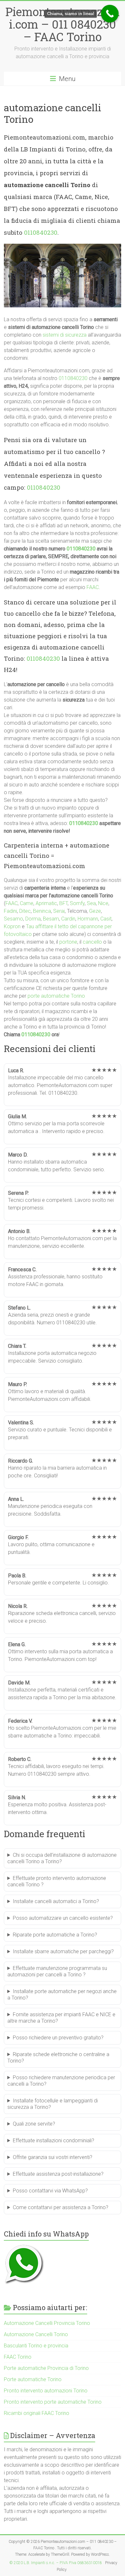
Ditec (25, 911)
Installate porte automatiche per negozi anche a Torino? (62, 1995)
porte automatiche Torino (56, 996)
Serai (59, 911)
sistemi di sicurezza (65, 335)
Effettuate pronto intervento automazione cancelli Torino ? (57, 1881)
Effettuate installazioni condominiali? (54, 2141)
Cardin (68, 919)
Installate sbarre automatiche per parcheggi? (63, 1951)
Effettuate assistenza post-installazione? (58, 2174)
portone (68, 942)
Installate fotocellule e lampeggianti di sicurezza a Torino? (53, 2104)
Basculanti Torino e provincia (36, 2346)
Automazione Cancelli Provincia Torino (47, 2323)
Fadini (10, 911)
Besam (51, 919)
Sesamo (13, 919)
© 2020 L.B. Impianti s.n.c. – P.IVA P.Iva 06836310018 (56, 2563)
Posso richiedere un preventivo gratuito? (58, 2038)
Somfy (77, 903)
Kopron (12, 926)
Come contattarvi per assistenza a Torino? (61, 2207)
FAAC (93, 587)
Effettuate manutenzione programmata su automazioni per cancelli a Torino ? (57, 1971)
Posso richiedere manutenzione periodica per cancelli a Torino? (61, 2081)
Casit (106, 919)
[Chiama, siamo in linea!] (110, 14)
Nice (103, 903)
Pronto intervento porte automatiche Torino (53, 2402)
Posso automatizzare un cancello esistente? (63, 1918)
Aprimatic (46, 903)
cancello (92, 942)
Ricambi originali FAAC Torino (37, 2413)
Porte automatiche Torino (33, 2379)
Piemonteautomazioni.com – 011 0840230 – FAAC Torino (63, 24)
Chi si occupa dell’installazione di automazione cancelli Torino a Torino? (62, 1858)
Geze (95, 911)
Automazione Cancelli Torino (36, 2334)
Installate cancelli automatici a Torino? (56, 1901)
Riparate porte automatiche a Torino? (55, 1935)
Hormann (88, 919)
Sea (91, 903)
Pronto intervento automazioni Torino (46, 2391)
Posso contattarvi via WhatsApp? (50, 2191)
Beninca (42, 911)
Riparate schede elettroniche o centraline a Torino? (58, 2058)
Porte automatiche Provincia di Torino (46, 2368)
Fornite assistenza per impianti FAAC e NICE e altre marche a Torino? (61, 2018)
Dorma (33, 919)
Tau (30, 926)
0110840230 (41, 232)
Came (27, 903)
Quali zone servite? (34, 2124)
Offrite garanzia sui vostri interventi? (53, 2157)
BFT (63, 903)
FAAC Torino (18, 2357)
